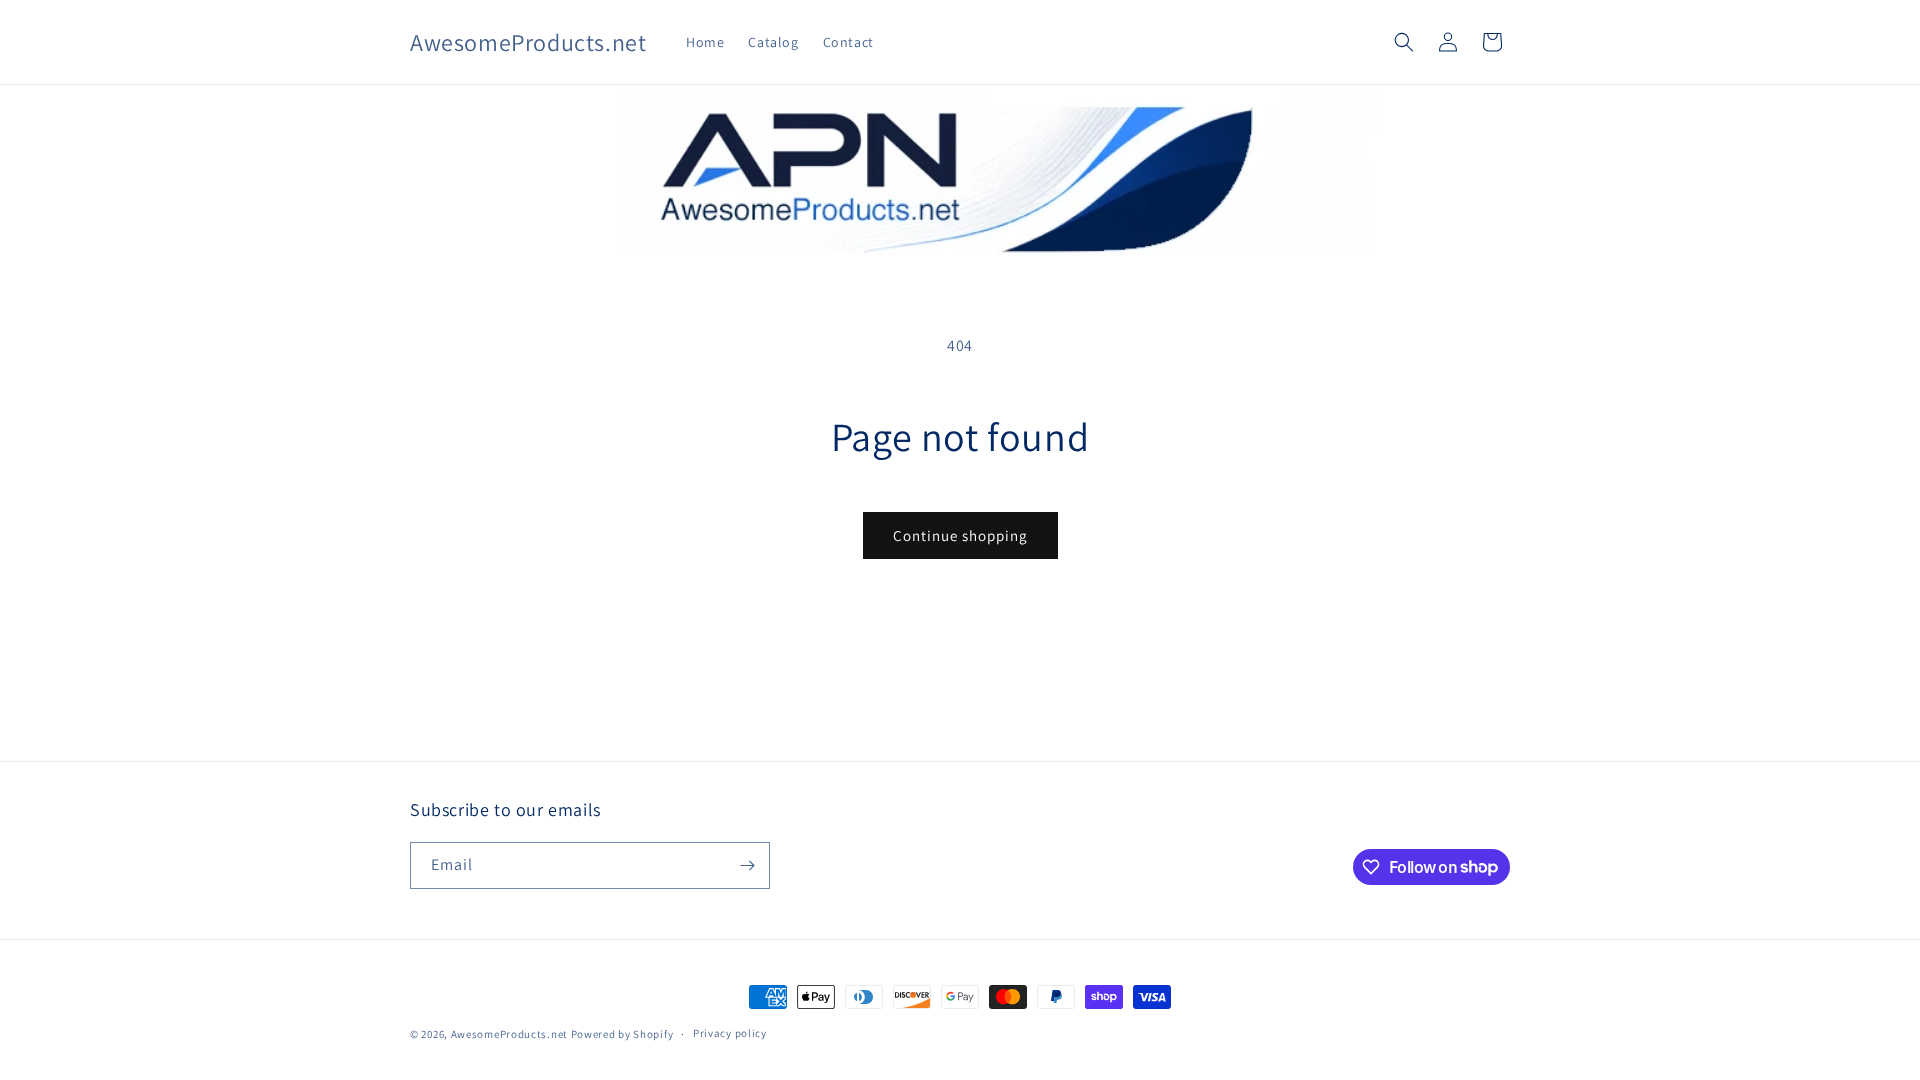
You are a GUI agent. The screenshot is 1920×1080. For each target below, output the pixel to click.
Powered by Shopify (622, 1034)
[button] (1404, 42)
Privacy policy (730, 1033)
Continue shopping (960, 535)
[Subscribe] (747, 865)
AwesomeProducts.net (509, 1034)
